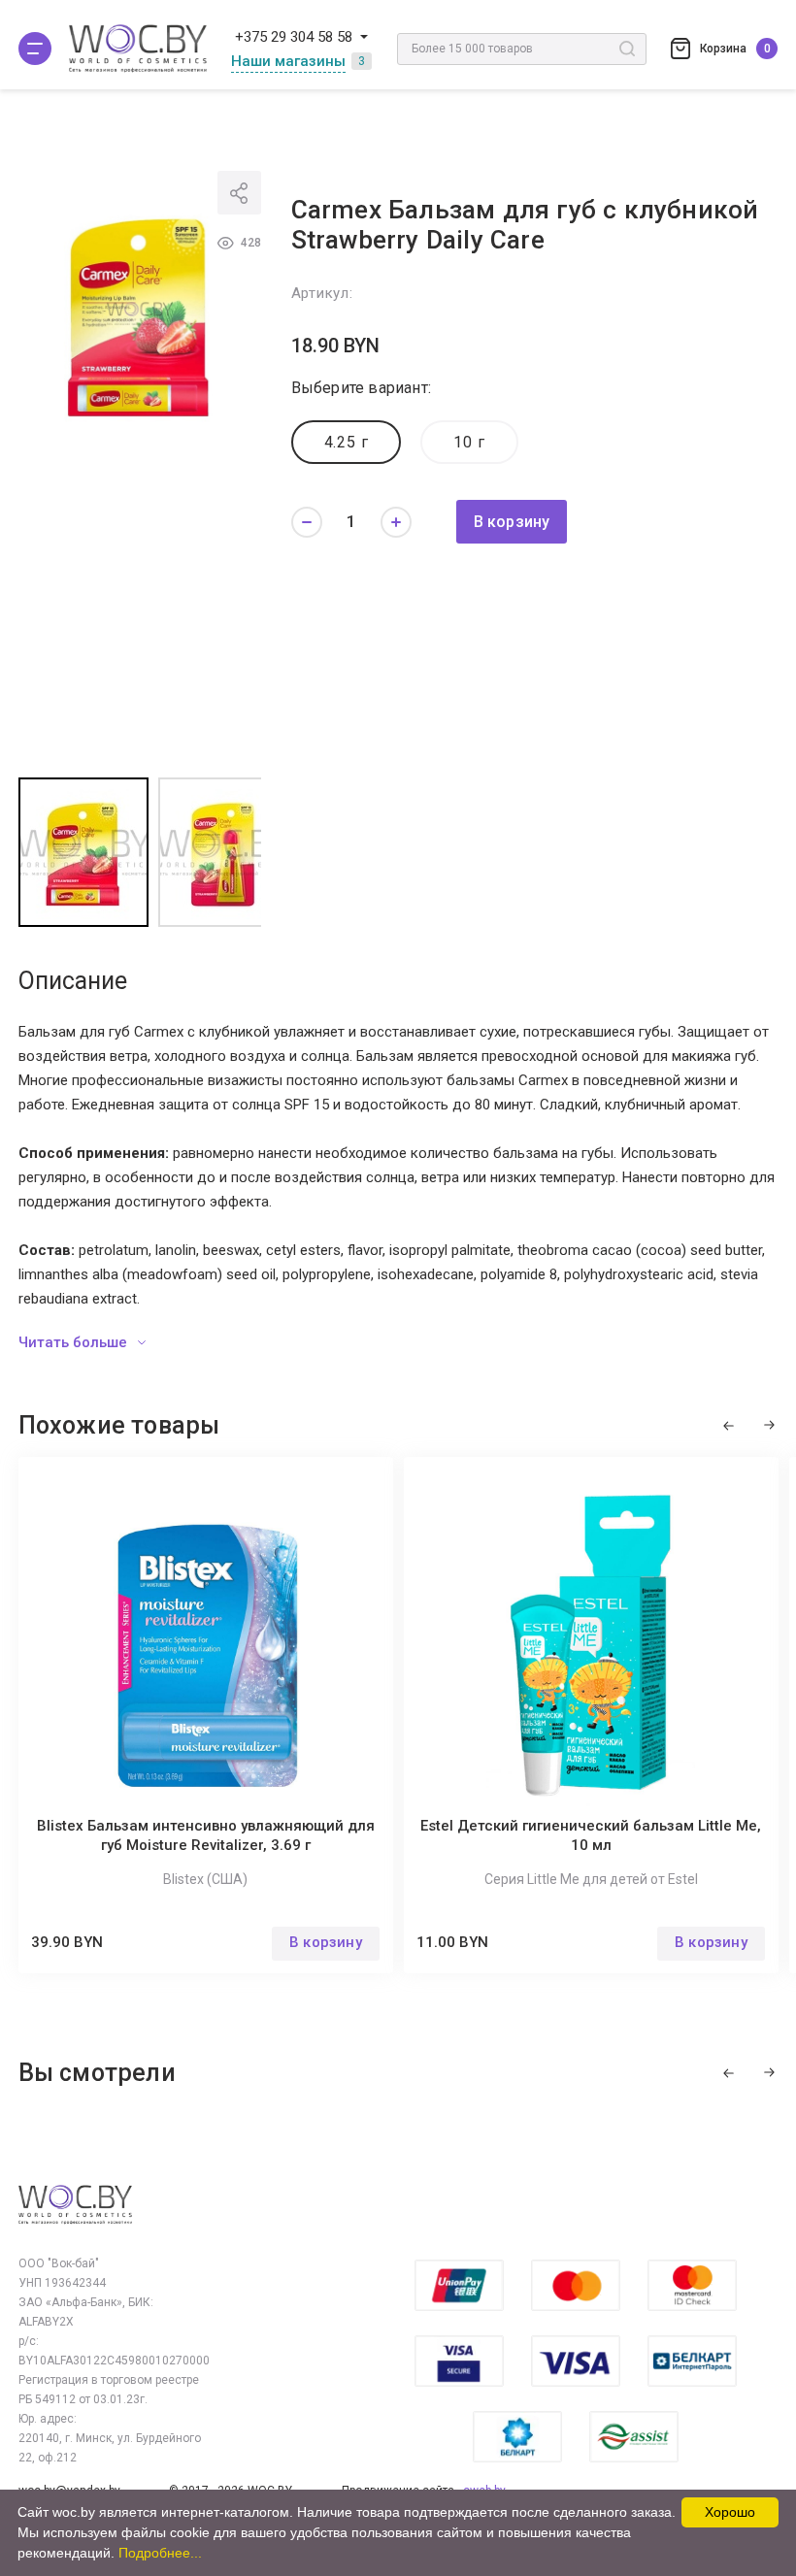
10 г (469, 442)
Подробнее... (160, 2553)
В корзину (512, 522)
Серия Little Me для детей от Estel (591, 1879)
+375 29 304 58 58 (294, 37)
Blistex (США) (205, 1879)
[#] (35, 49)
